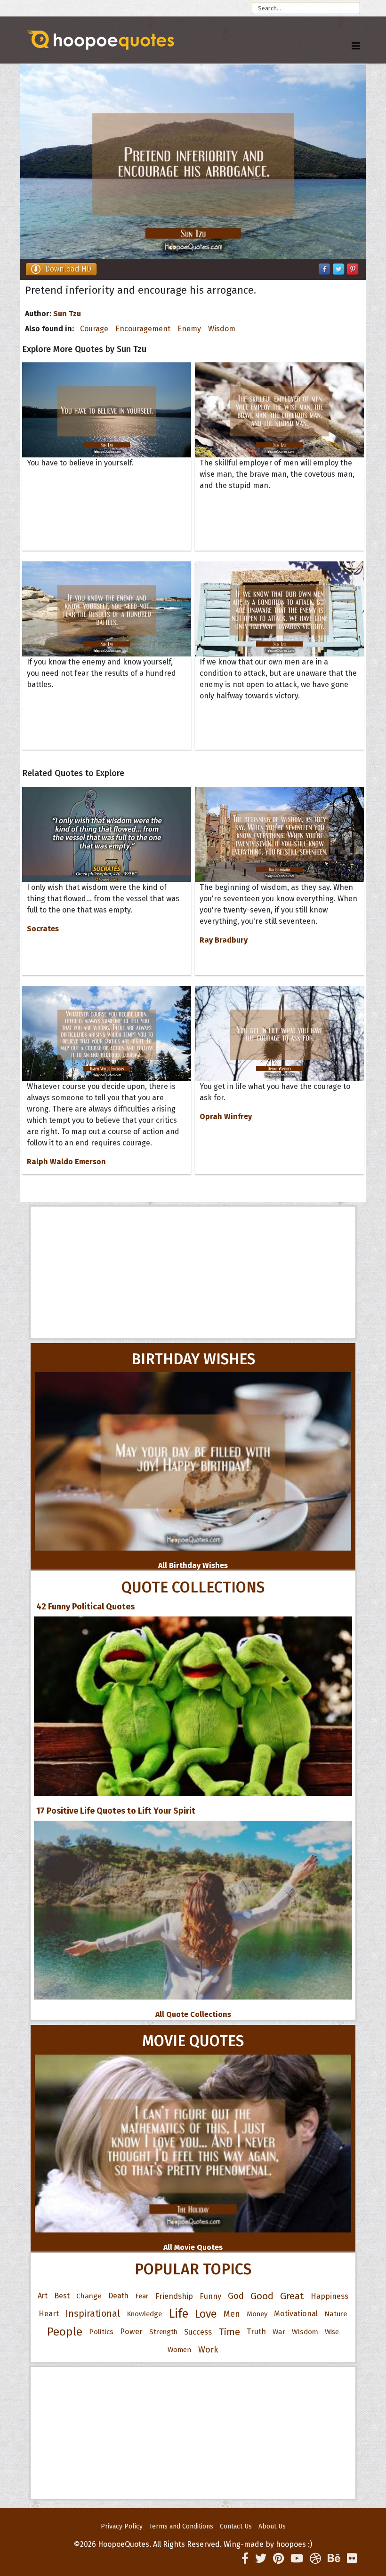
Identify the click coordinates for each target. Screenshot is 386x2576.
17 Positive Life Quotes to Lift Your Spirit (116, 1811)
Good (262, 2296)
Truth (256, 2332)
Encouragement (143, 329)
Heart (49, 2314)
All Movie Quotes (193, 2247)
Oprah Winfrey (226, 1116)
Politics (101, 2332)
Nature (336, 2314)
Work (208, 2350)
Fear (142, 2296)
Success (198, 2332)
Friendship (174, 2296)
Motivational (296, 2314)
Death (118, 2296)
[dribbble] (315, 2559)
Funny (210, 2296)
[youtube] (297, 2559)
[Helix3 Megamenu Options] (356, 46)
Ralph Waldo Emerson (66, 1162)
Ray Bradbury (224, 940)
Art (43, 2296)
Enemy (189, 329)
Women (180, 2350)
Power (131, 2332)
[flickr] (352, 2559)
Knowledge (144, 2314)
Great (292, 2296)
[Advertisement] (193, 1272)
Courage (94, 329)
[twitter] (261, 2559)
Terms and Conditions (181, 2526)
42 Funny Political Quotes (85, 1607)
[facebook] (245, 2559)
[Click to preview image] (193, 162)
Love (206, 2314)
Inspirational (93, 2314)
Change (89, 2296)
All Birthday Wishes (193, 1565)
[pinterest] (278, 2559)
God (236, 2296)
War (279, 2332)
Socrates (43, 929)
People (65, 2332)
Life (178, 2314)
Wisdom (222, 329)
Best (62, 2296)
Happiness (330, 2296)
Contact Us (236, 2526)
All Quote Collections (193, 2014)
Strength (163, 2332)
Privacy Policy (122, 2526)
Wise (332, 2332)
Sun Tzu (67, 314)
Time (229, 2332)
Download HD (68, 269)
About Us (272, 2526)
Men (232, 2314)
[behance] (334, 2559)
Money (257, 2314)
